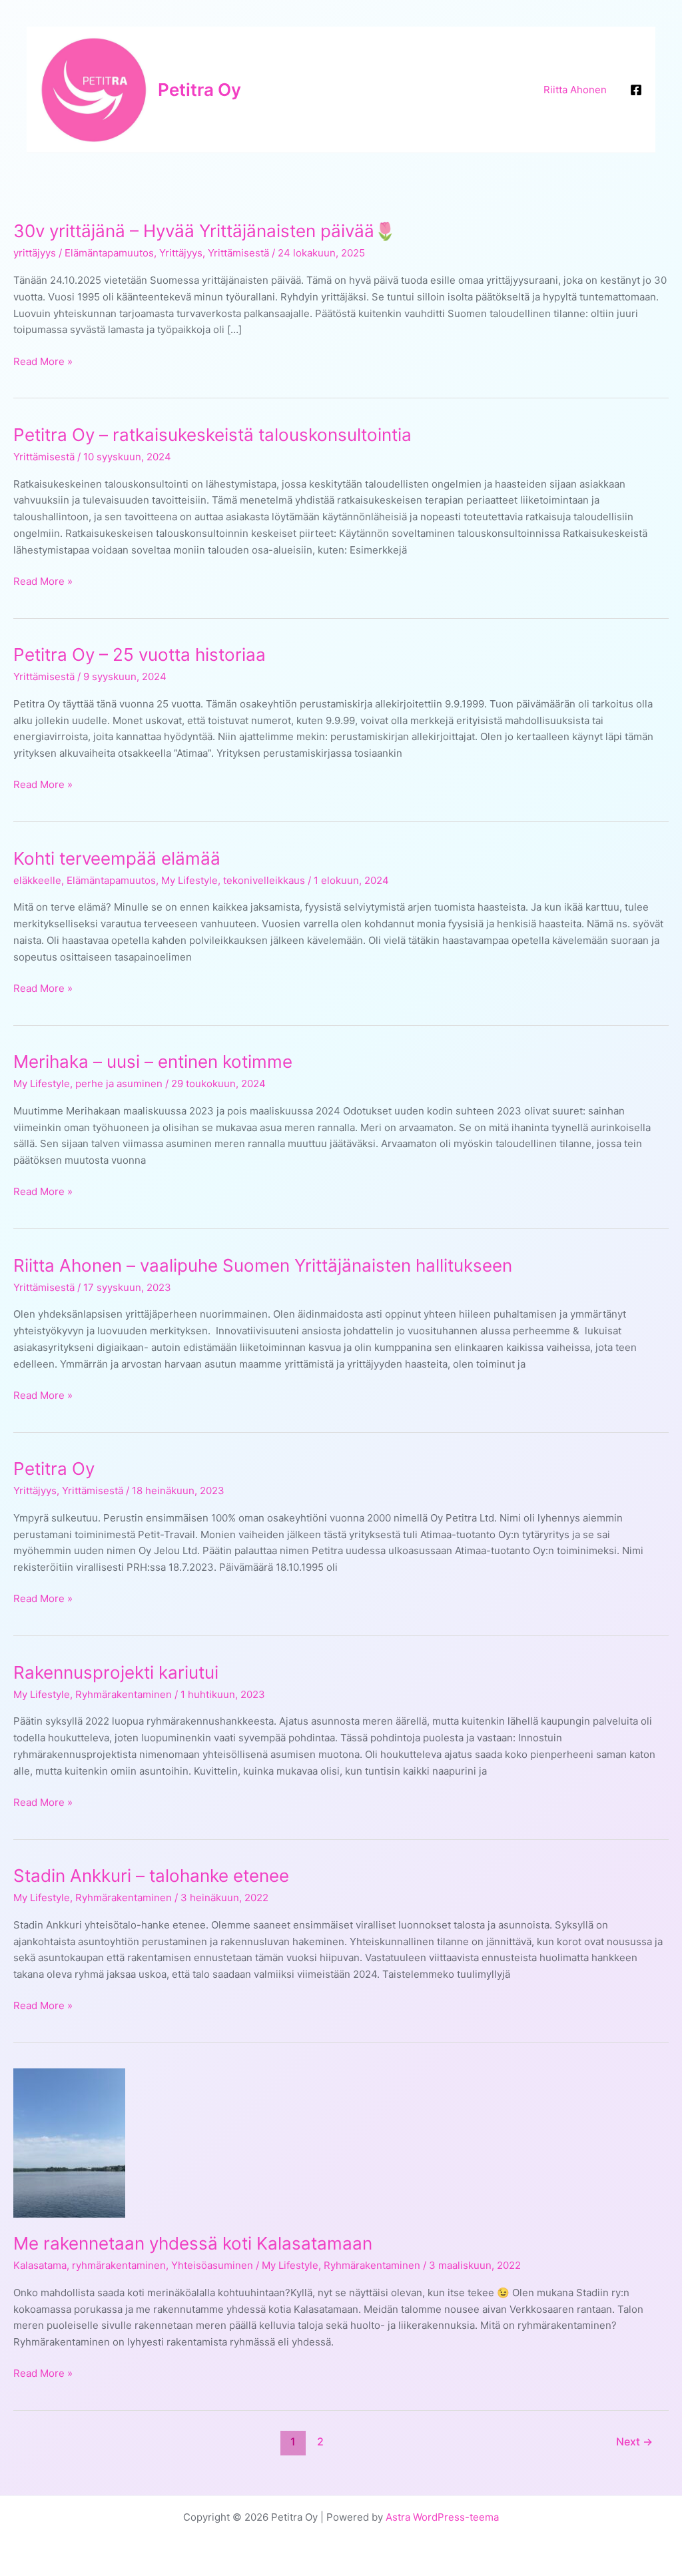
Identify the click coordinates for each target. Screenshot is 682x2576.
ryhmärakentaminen (119, 2265)
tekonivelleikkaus (264, 880)
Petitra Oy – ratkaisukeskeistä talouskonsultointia (212, 435)
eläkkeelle (37, 880)
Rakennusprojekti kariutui (116, 1672)
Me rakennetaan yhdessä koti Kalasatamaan (193, 2243)
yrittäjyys (35, 253)
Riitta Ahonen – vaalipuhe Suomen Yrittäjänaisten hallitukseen (263, 1265)
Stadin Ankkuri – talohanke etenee (151, 1876)
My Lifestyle (189, 880)
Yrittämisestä (238, 253)
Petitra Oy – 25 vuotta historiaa (140, 654)
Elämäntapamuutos (109, 253)
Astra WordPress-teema (442, 2517)
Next (634, 2442)
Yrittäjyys (181, 253)
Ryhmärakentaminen (124, 1694)
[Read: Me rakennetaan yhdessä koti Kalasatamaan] (69, 2142)
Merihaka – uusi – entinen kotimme (153, 1062)
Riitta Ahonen (575, 90)
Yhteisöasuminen (212, 2265)
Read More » (43, 362)
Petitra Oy (199, 90)
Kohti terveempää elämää (117, 858)
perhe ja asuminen (119, 1083)
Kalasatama (40, 2265)
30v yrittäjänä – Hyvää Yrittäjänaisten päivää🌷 (204, 231)
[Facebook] (636, 90)
